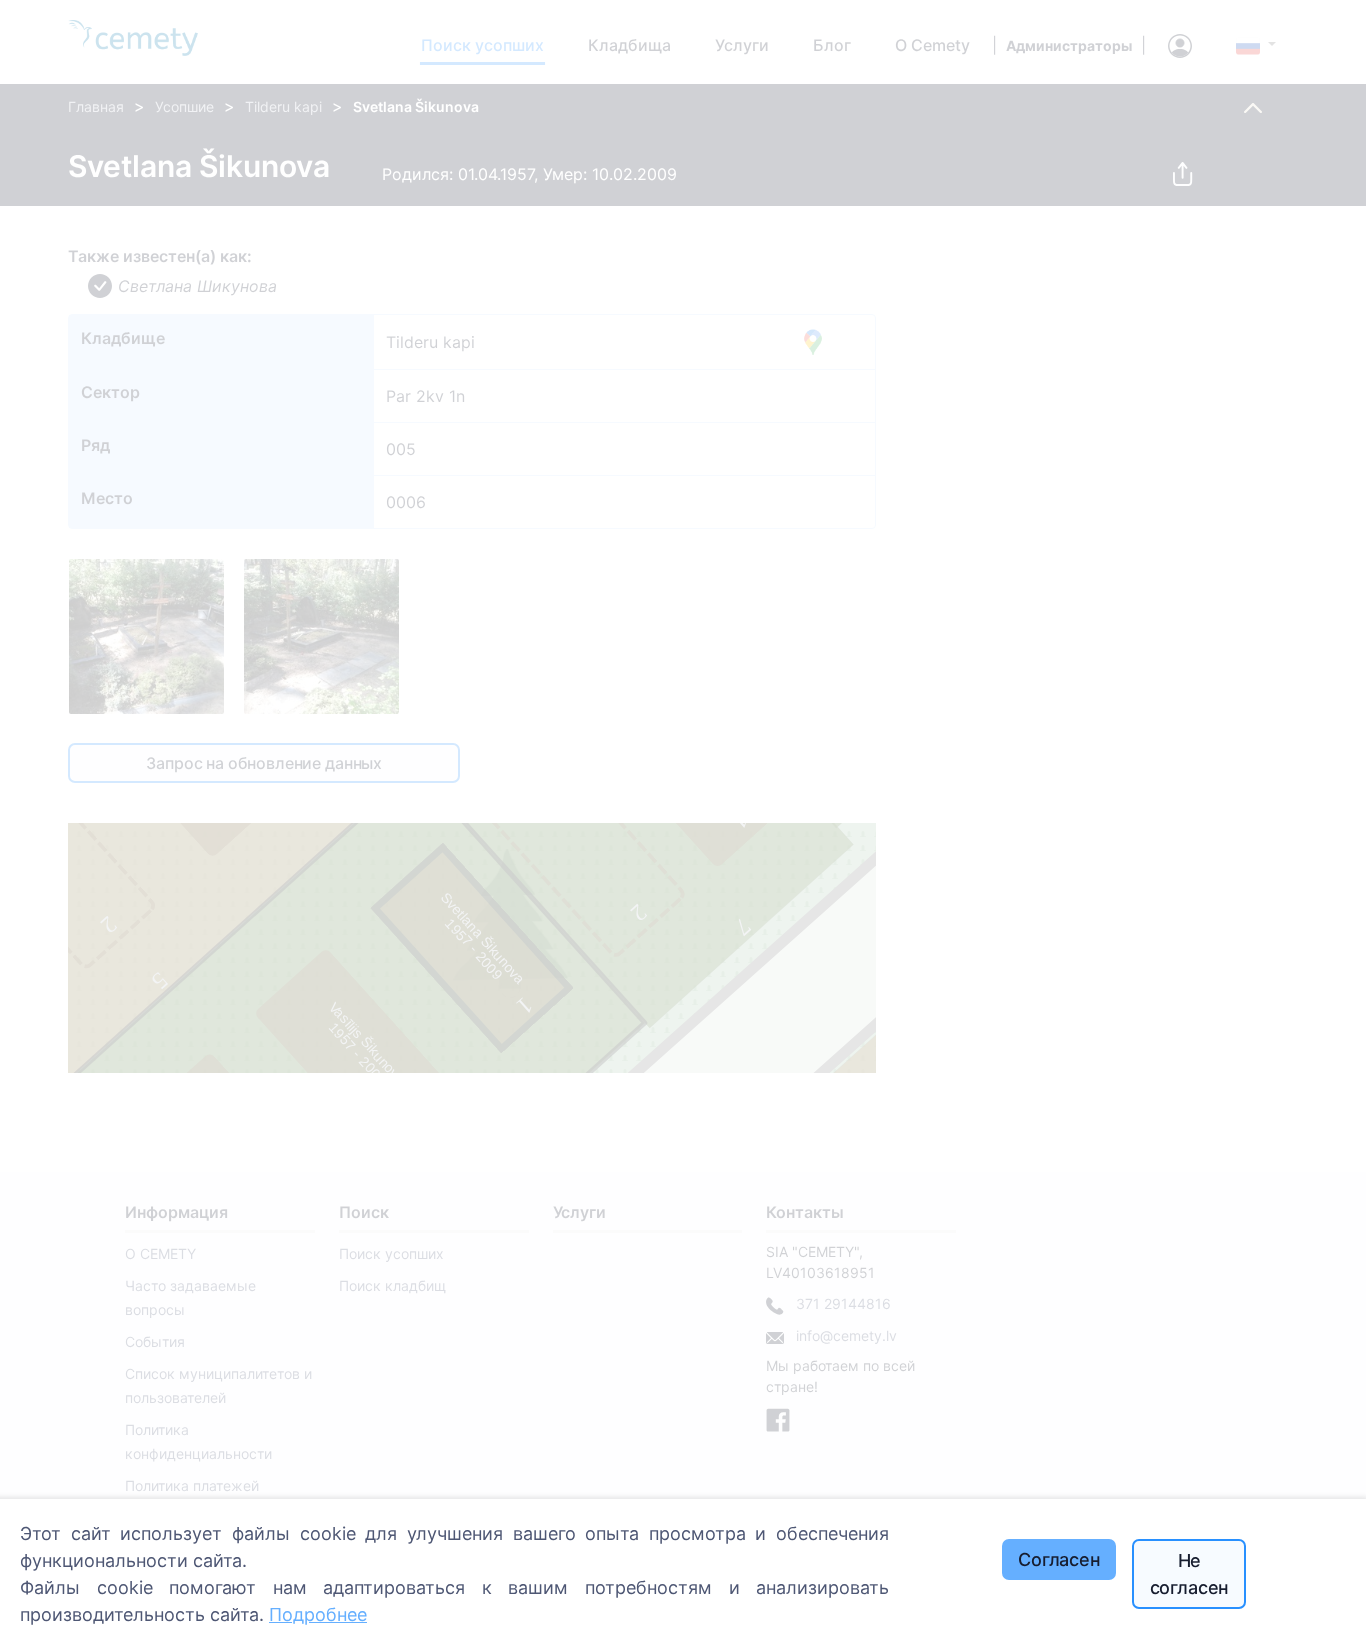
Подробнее (318, 1614)
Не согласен (1190, 1574)
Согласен (1059, 1559)
